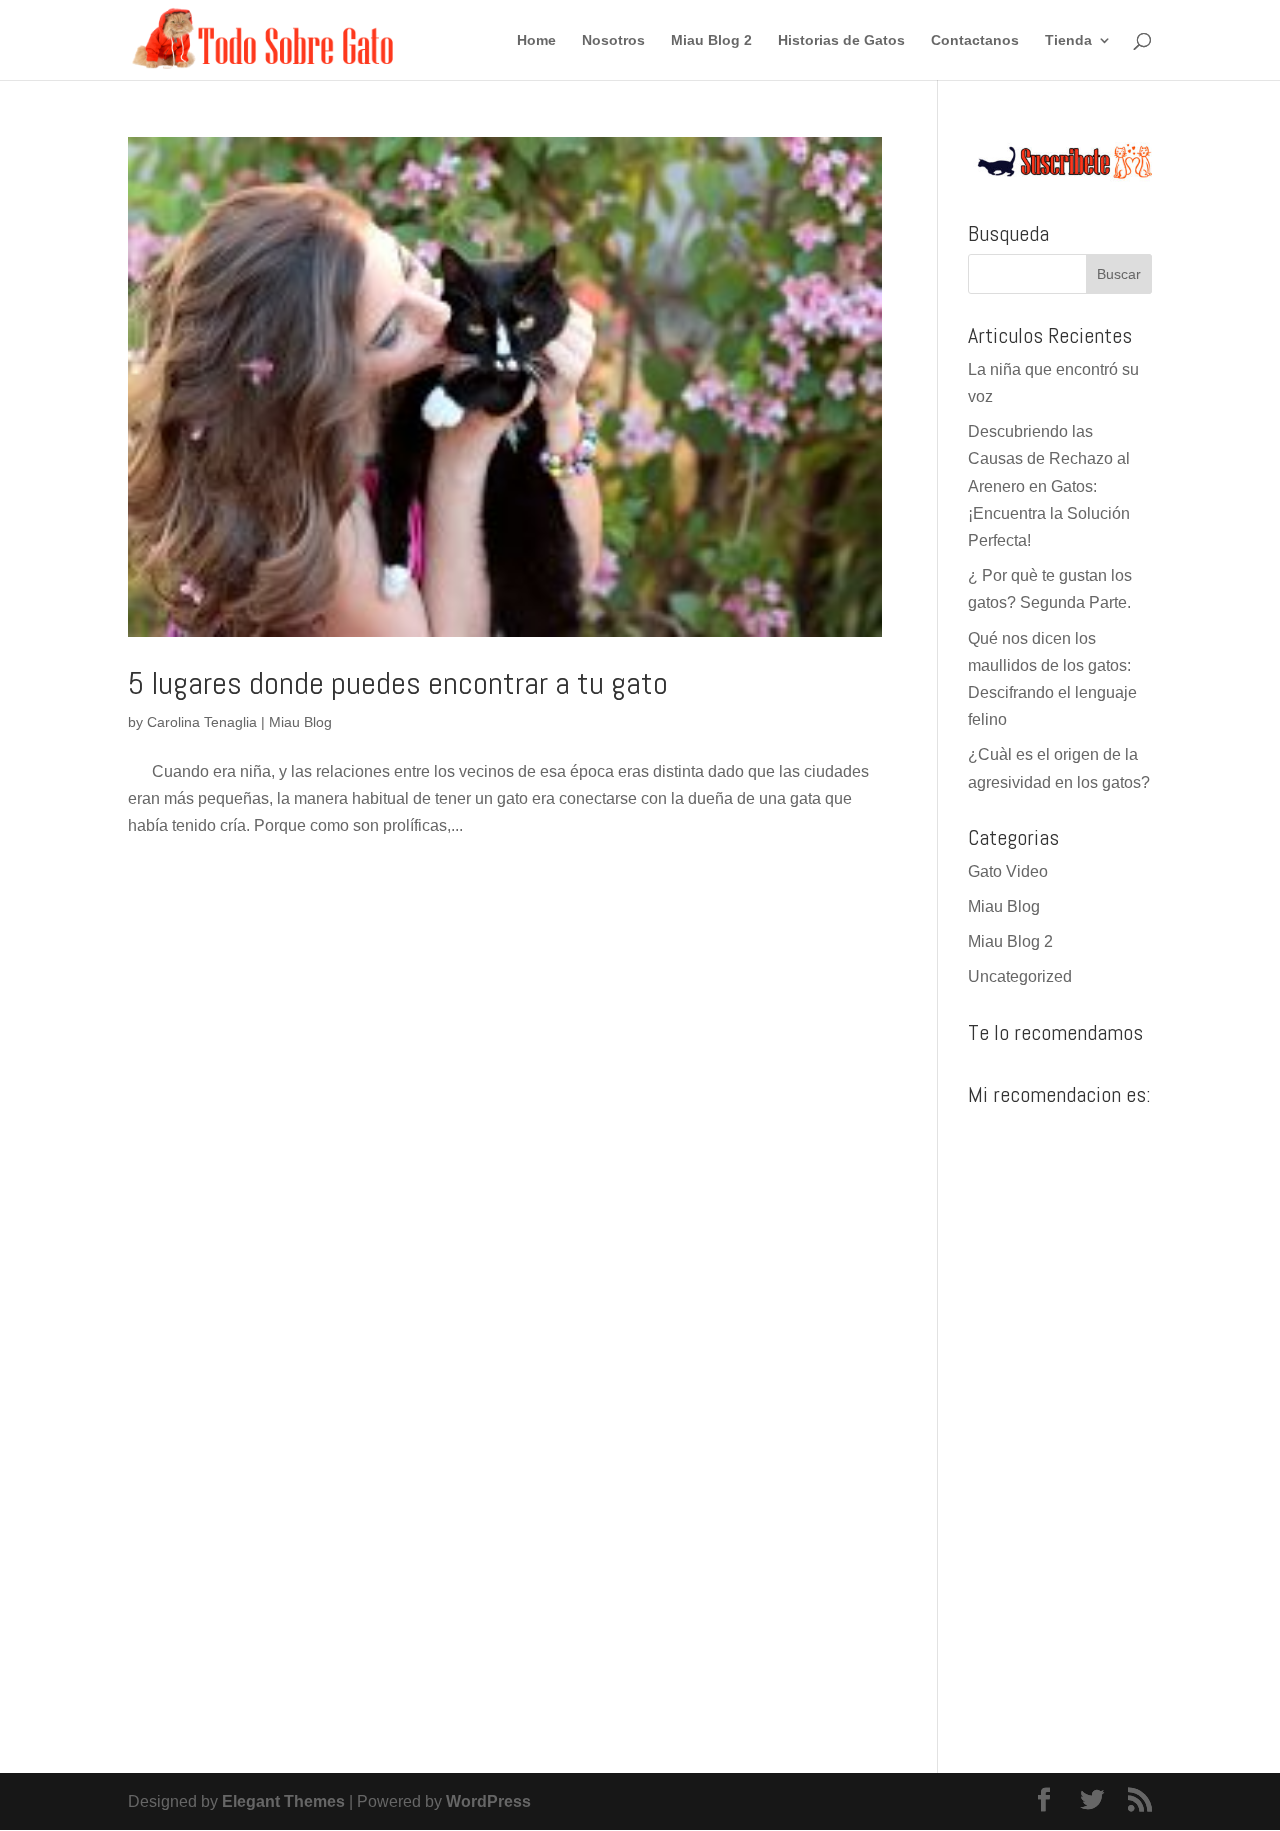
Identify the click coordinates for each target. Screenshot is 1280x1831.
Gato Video (1008, 871)
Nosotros (613, 40)
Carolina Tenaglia (202, 722)
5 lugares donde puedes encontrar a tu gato (398, 683)
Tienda (1068, 40)
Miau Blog (300, 722)
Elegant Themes (283, 1801)
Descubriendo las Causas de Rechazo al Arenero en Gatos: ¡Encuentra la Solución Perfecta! (1049, 486)
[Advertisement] (1060, 1415)
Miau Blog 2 (711, 40)
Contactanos (975, 40)
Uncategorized (1020, 976)
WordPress (488, 1801)
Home (536, 40)
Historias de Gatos (841, 40)
